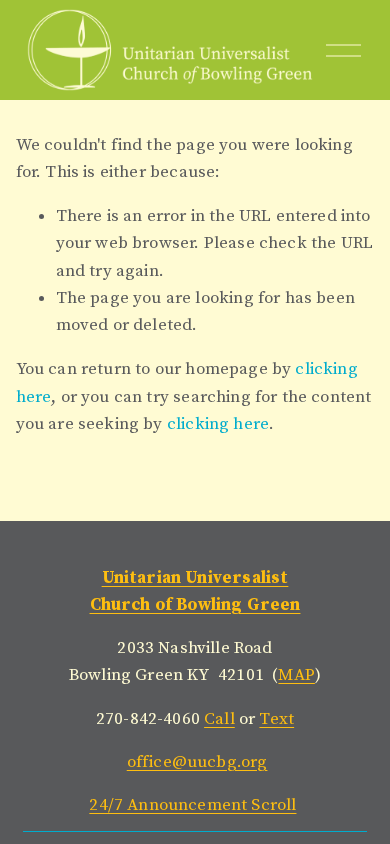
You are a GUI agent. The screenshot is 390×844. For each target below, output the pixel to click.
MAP (296, 675)
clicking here (218, 424)
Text (276, 719)
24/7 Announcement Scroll (192, 805)
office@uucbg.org (197, 762)
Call (219, 719)
